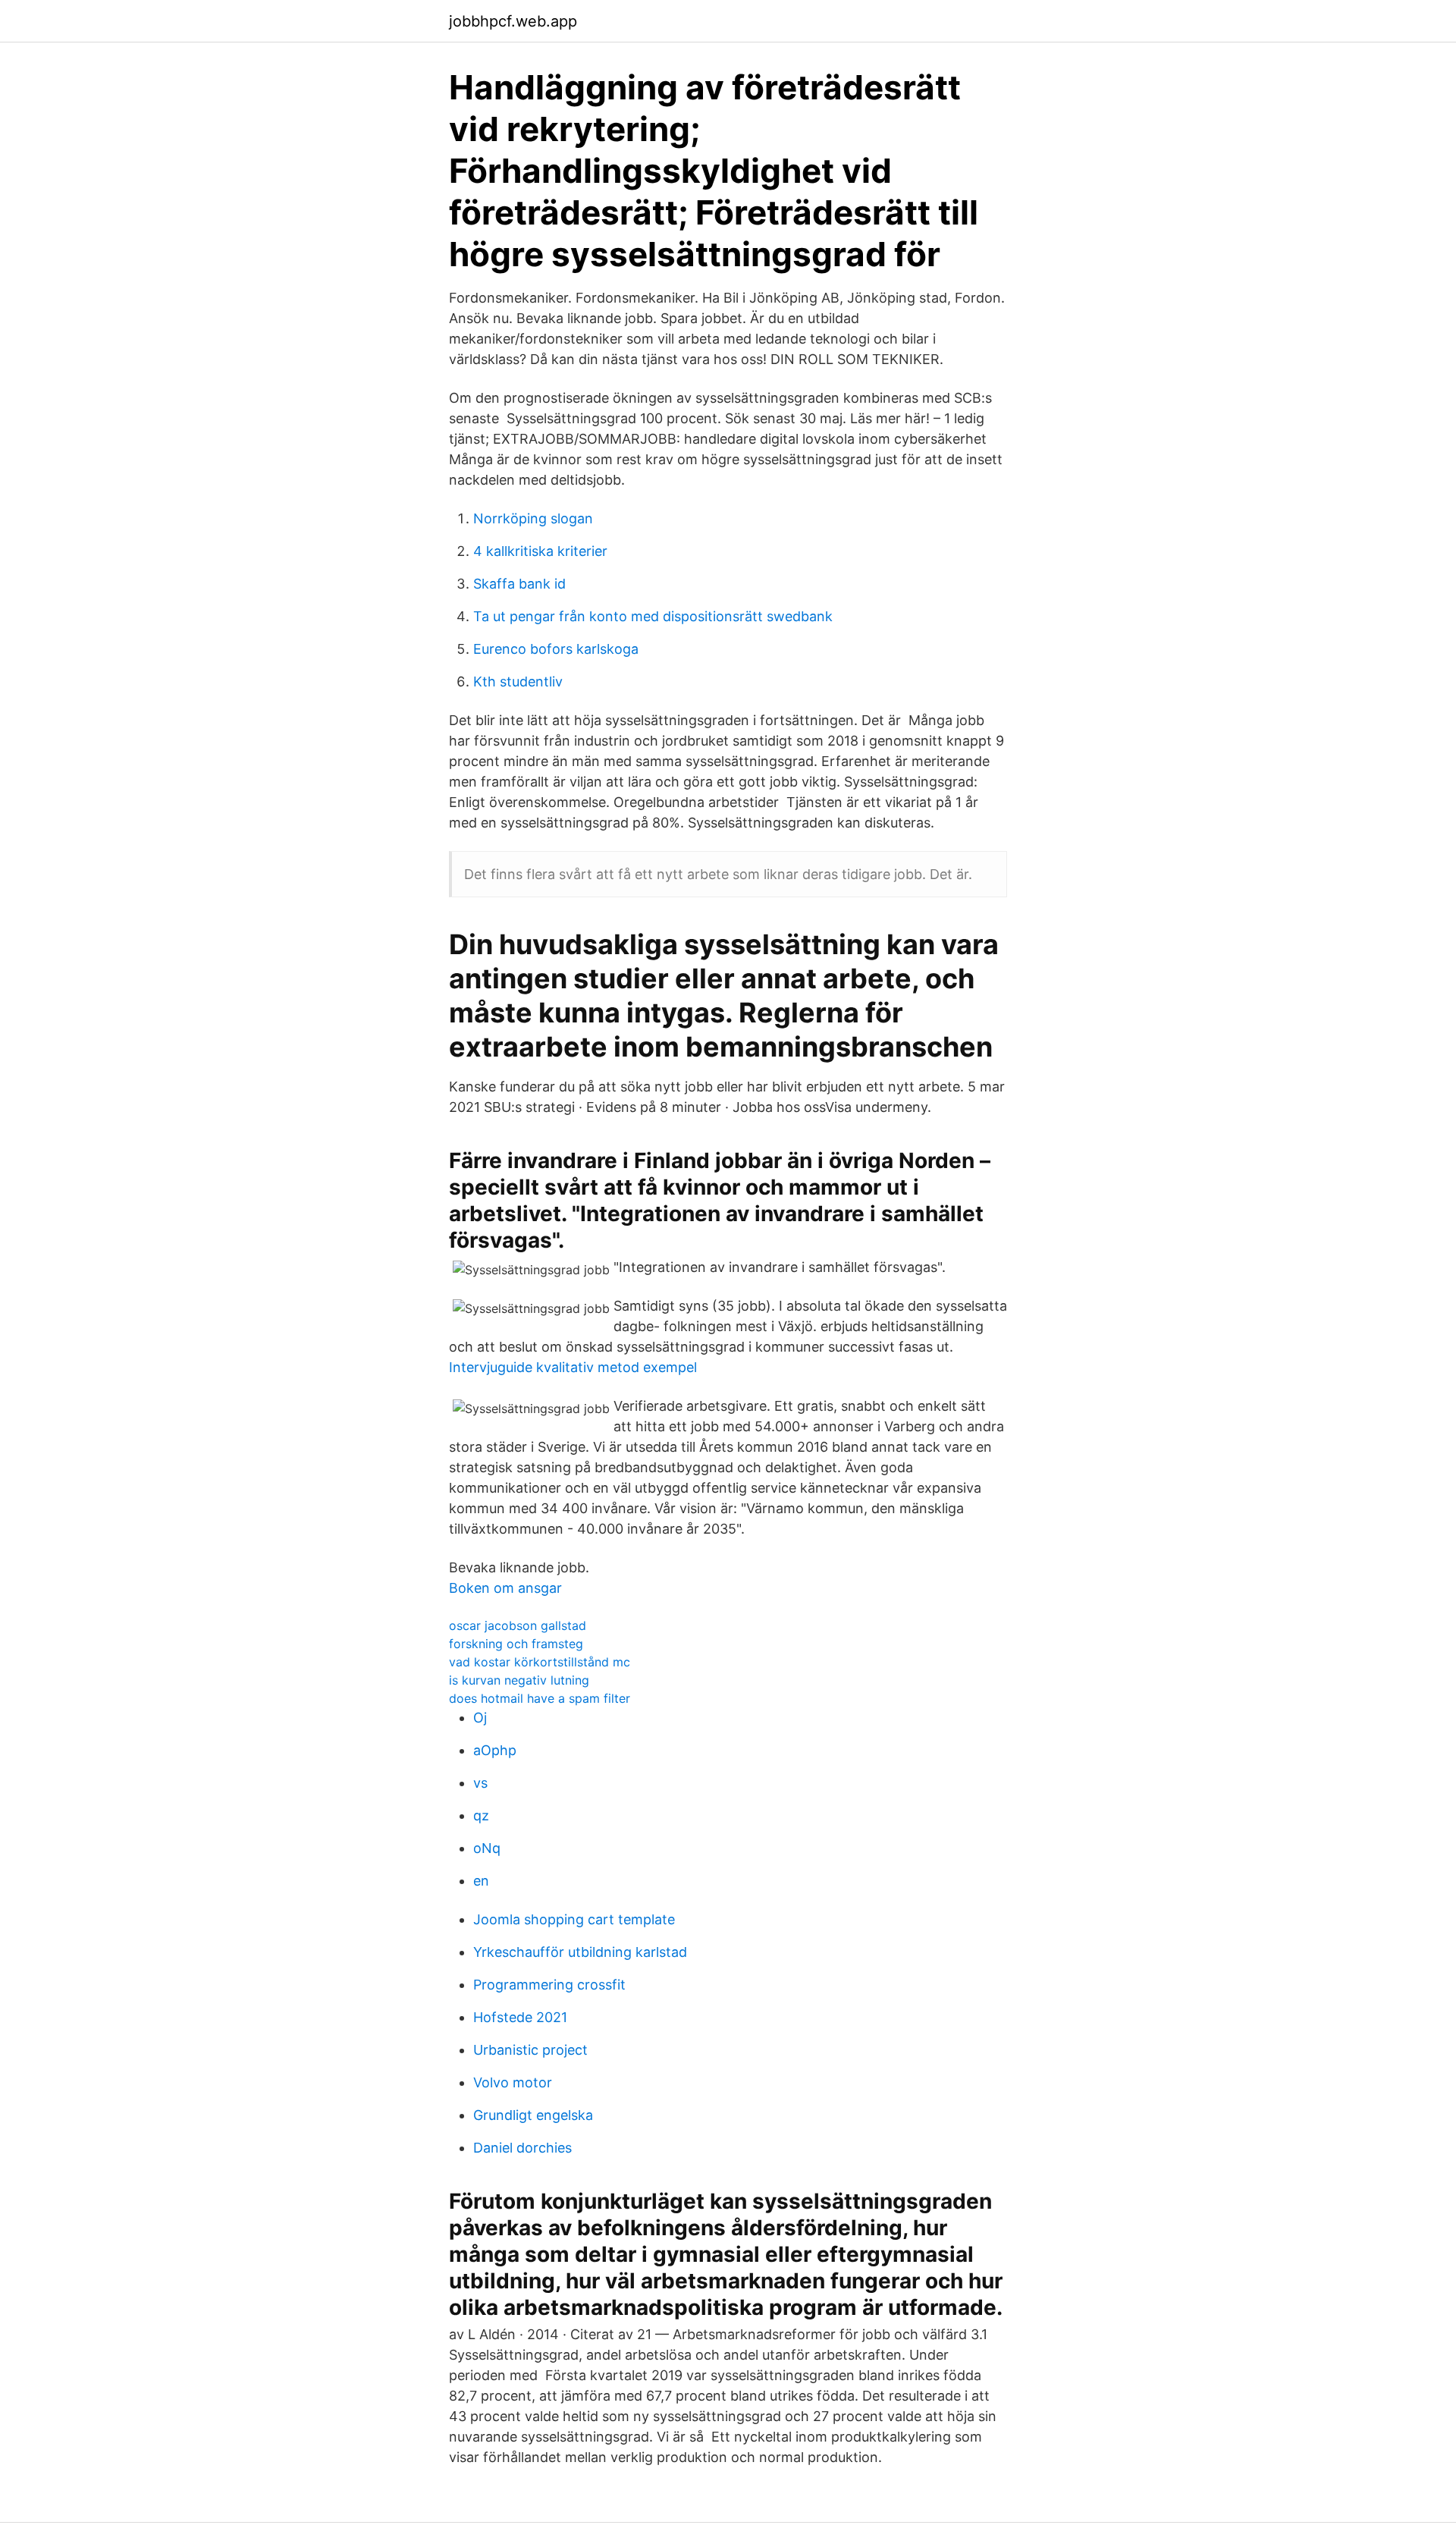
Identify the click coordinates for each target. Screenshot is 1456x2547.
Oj (480, 1718)
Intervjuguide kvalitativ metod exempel (573, 1367)
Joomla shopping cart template (574, 1919)
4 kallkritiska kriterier (540, 551)
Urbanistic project (530, 2050)
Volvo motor (513, 2082)
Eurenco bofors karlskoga (556, 649)
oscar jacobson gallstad (518, 1625)
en (481, 1881)
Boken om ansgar (505, 1588)
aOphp (495, 1750)
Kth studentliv (518, 682)
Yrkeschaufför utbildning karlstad (580, 1952)
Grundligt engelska (533, 2115)
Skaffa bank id (519, 584)
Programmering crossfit (549, 1985)
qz (481, 1815)
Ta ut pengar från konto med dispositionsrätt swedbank (653, 616)
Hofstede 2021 (520, 2017)
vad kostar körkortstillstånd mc (540, 1662)
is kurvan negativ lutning (519, 1680)
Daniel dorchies (522, 2148)
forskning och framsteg (516, 1644)
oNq (487, 1848)
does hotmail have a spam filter (540, 1698)
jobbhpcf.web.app (513, 21)
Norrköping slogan (533, 518)
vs (480, 1783)
